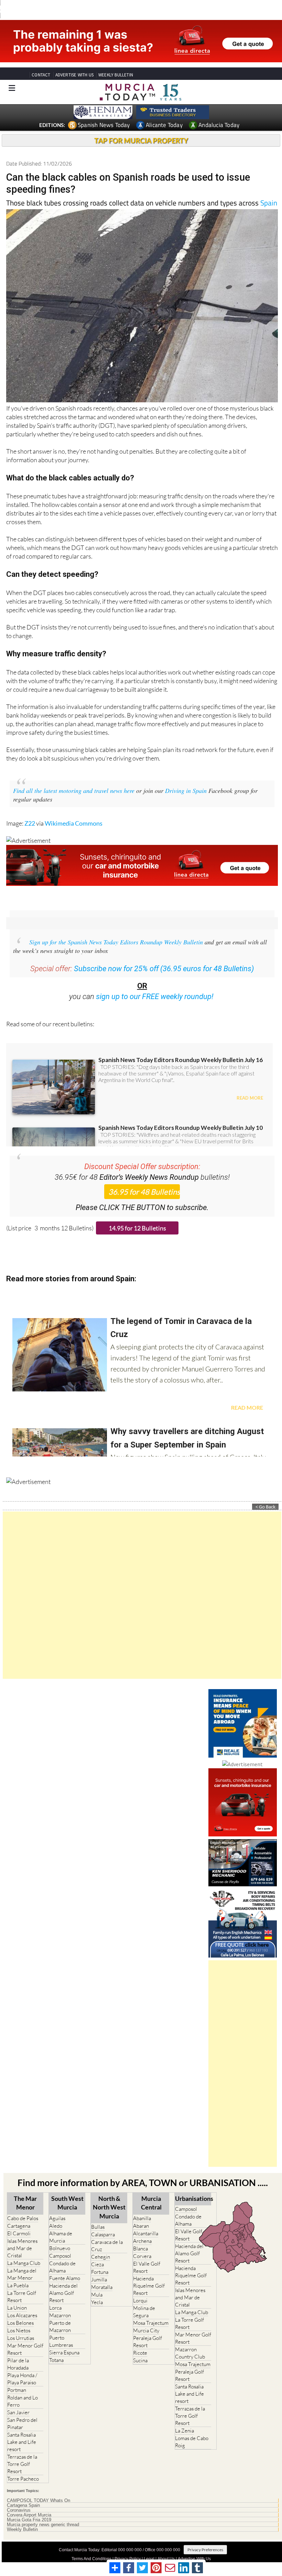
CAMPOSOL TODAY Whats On (39, 2501)
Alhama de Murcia (61, 2237)
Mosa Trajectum (151, 2323)
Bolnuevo (60, 2248)
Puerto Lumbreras (61, 2341)
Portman (17, 2390)
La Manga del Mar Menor (22, 2274)
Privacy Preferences (205, 2550)
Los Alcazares (22, 2315)
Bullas (98, 2227)
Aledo (56, 2226)
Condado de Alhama (62, 2267)
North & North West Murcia (109, 2207)
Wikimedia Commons (74, 823)
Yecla (97, 2302)
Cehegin (101, 2257)
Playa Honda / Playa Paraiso (22, 2379)
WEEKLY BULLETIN (116, 75)
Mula (97, 2295)
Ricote (140, 2353)
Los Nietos (19, 2330)
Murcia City (146, 2330)
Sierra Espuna (64, 2352)
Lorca (55, 2308)
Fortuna (100, 2272)
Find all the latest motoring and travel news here (74, 791)
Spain (269, 203)
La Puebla (18, 2285)
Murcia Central (151, 2203)
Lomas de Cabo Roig (192, 2442)
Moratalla (102, 2287)
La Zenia (185, 2431)
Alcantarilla (146, 2233)
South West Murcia (67, 2203)
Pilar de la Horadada (18, 2364)
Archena (142, 2241)
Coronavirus (19, 2510)
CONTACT (41, 75)
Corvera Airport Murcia (29, 2515)
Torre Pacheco (23, 2479)
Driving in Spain (186, 791)
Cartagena (19, 2226)
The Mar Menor (25, 2203)
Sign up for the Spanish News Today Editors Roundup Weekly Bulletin (116, 942)
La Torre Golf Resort (22, 2297)
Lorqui (140, 2301)
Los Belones (20, 2323)
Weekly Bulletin (22, 2530)
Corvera (142, 2256)
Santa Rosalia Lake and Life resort (22, 2442)
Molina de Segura (144, 2312)
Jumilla (99, 2280)
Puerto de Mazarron (60, 2326)
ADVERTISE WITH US (74, 75)
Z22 (30, 823)
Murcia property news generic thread (43, 2525)
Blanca (140, 2249)
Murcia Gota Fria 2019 (29, 2520)
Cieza (97, 2264)
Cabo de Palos (23, 2218)
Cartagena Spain (23, 2505)
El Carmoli (19, 2233)
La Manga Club (24, 2263)
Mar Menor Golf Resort (25, 2349)
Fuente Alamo (65, 2278)
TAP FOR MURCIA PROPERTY (141, 140)
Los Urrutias (21, 2338)
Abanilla (142, 2218)
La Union (17, 2308)
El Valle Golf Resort (147, 2267)
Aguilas (57, 2218)
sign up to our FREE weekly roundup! (155, 997)
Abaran (141, 2226)
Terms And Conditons (91, 2559)
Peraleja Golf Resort (148, 2342)
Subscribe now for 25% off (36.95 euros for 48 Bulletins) (164, 969)
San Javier (18, 2412)
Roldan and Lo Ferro (23, 2401)
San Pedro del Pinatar (22, 2424)
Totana (56, 2360)
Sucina (140, 2360)
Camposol (60, 2256)
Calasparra (103, 2234)
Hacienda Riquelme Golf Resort (149, 2286)
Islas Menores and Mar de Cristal (22, 2248)
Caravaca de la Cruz (107, 2246)
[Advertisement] (142, 1595)
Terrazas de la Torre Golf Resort (22, 2464)
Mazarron (60, 2315)
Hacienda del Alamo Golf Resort (63, 2293)
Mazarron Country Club (190, 2353)
